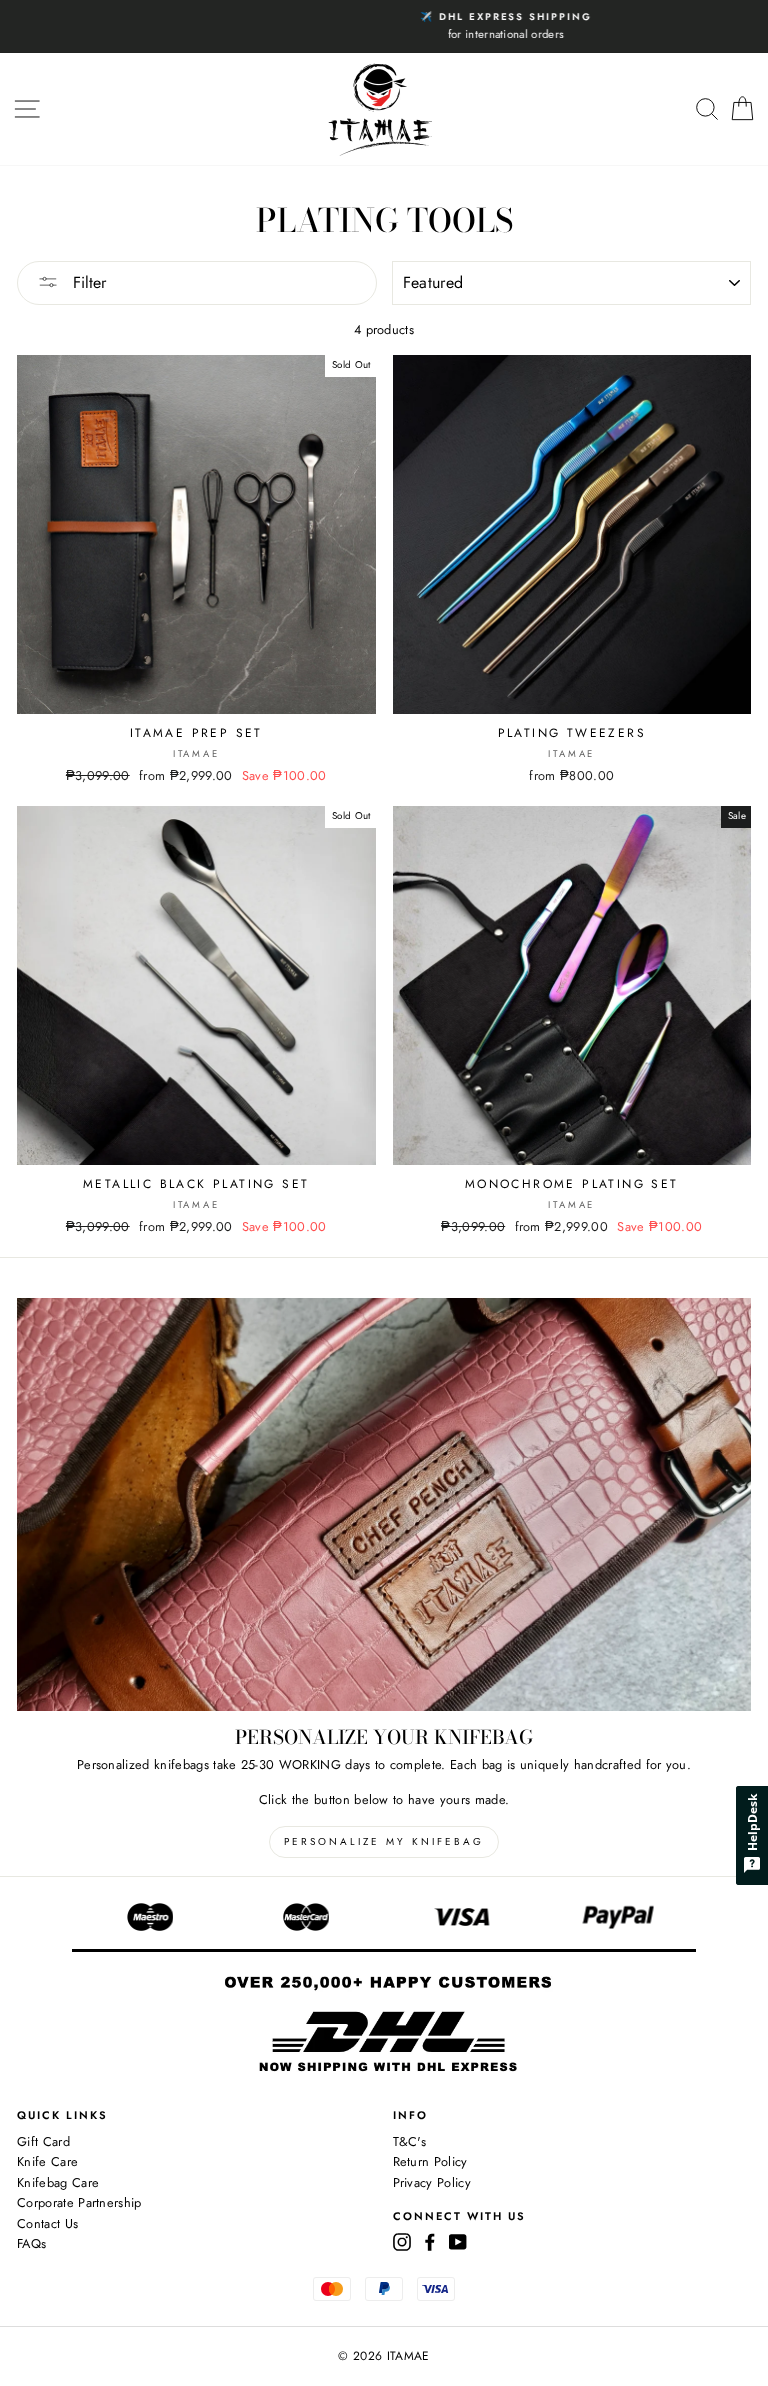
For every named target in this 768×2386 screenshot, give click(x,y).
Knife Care (47, 2161)
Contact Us (47, 2223)
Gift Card (43, 2141)
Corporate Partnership (79, 2202)
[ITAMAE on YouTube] (458, 2241)
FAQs (31, 2243)
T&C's (410, 2141)
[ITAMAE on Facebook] (430, 2241)
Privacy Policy (432, 2182)
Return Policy (430, 2161)
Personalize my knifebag (384, 1841)
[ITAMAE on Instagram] (402, 2241)
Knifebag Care (58, 2182)
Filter (87, 282)
